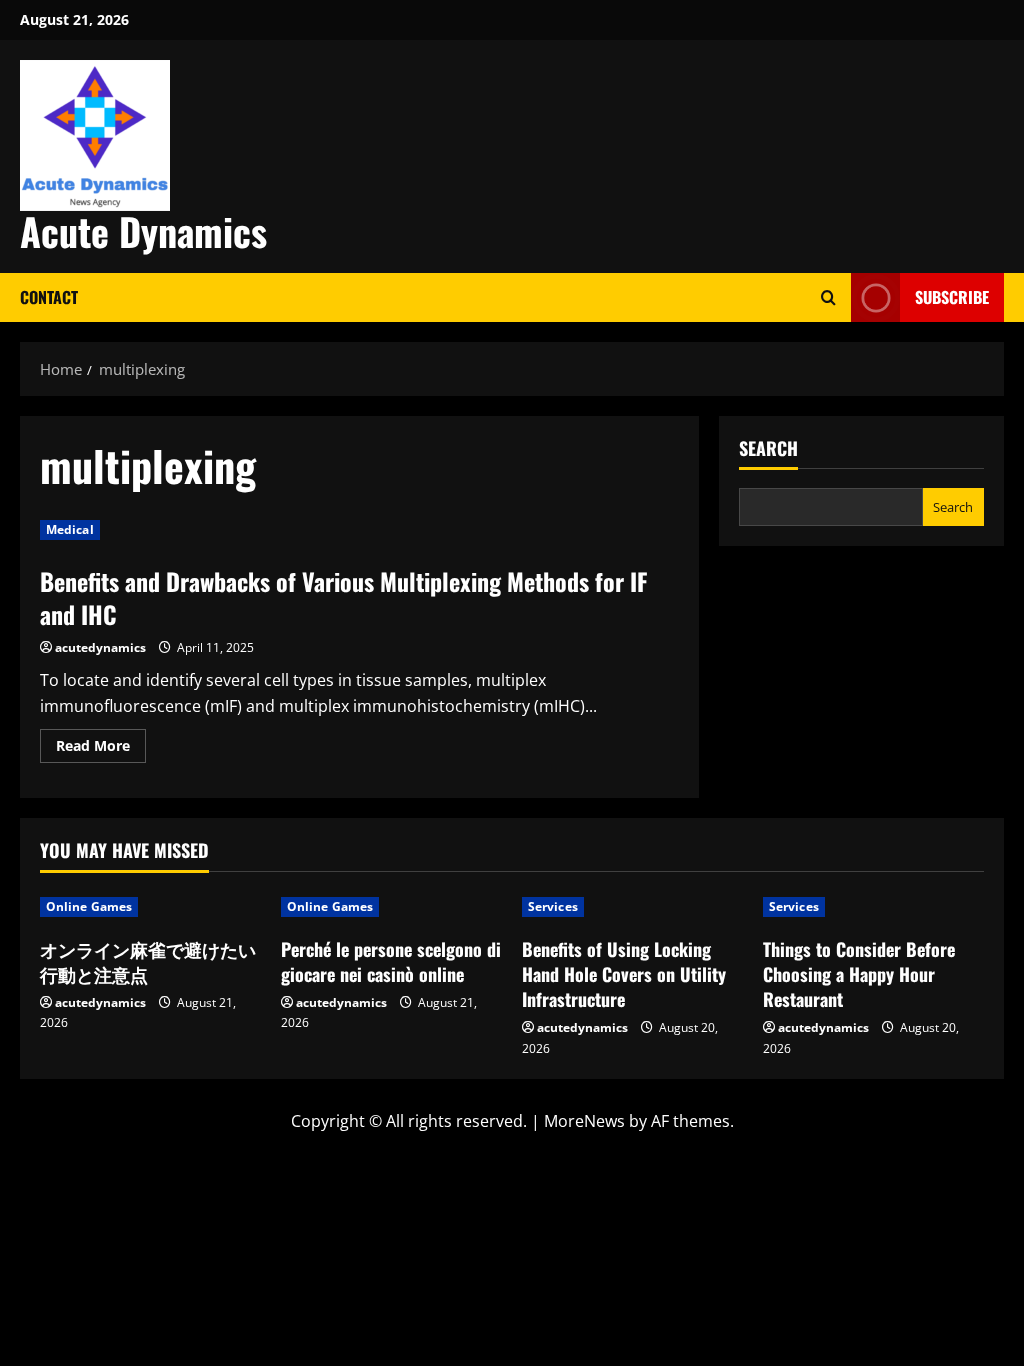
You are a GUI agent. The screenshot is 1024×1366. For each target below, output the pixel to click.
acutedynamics (100, 647)
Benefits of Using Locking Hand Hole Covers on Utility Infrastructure (624, 974)
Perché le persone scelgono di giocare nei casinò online (391, 961)
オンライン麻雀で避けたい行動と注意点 (148, 961)
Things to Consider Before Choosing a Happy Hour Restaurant (859, 974)
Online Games (89, 906)
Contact (49, 297)
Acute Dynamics (143, 231)
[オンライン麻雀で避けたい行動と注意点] (150, 907)
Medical (70, 529)
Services (553, 906)
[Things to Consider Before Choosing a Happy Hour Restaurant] (873, 907)
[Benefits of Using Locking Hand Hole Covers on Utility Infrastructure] (632, 907)
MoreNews (584, 1121)
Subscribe (952, 297)
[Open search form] (828, 297)
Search (768, 448)
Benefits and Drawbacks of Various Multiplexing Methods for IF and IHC (343, 598)
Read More (101, 749)
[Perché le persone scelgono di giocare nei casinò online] (391, 907)
